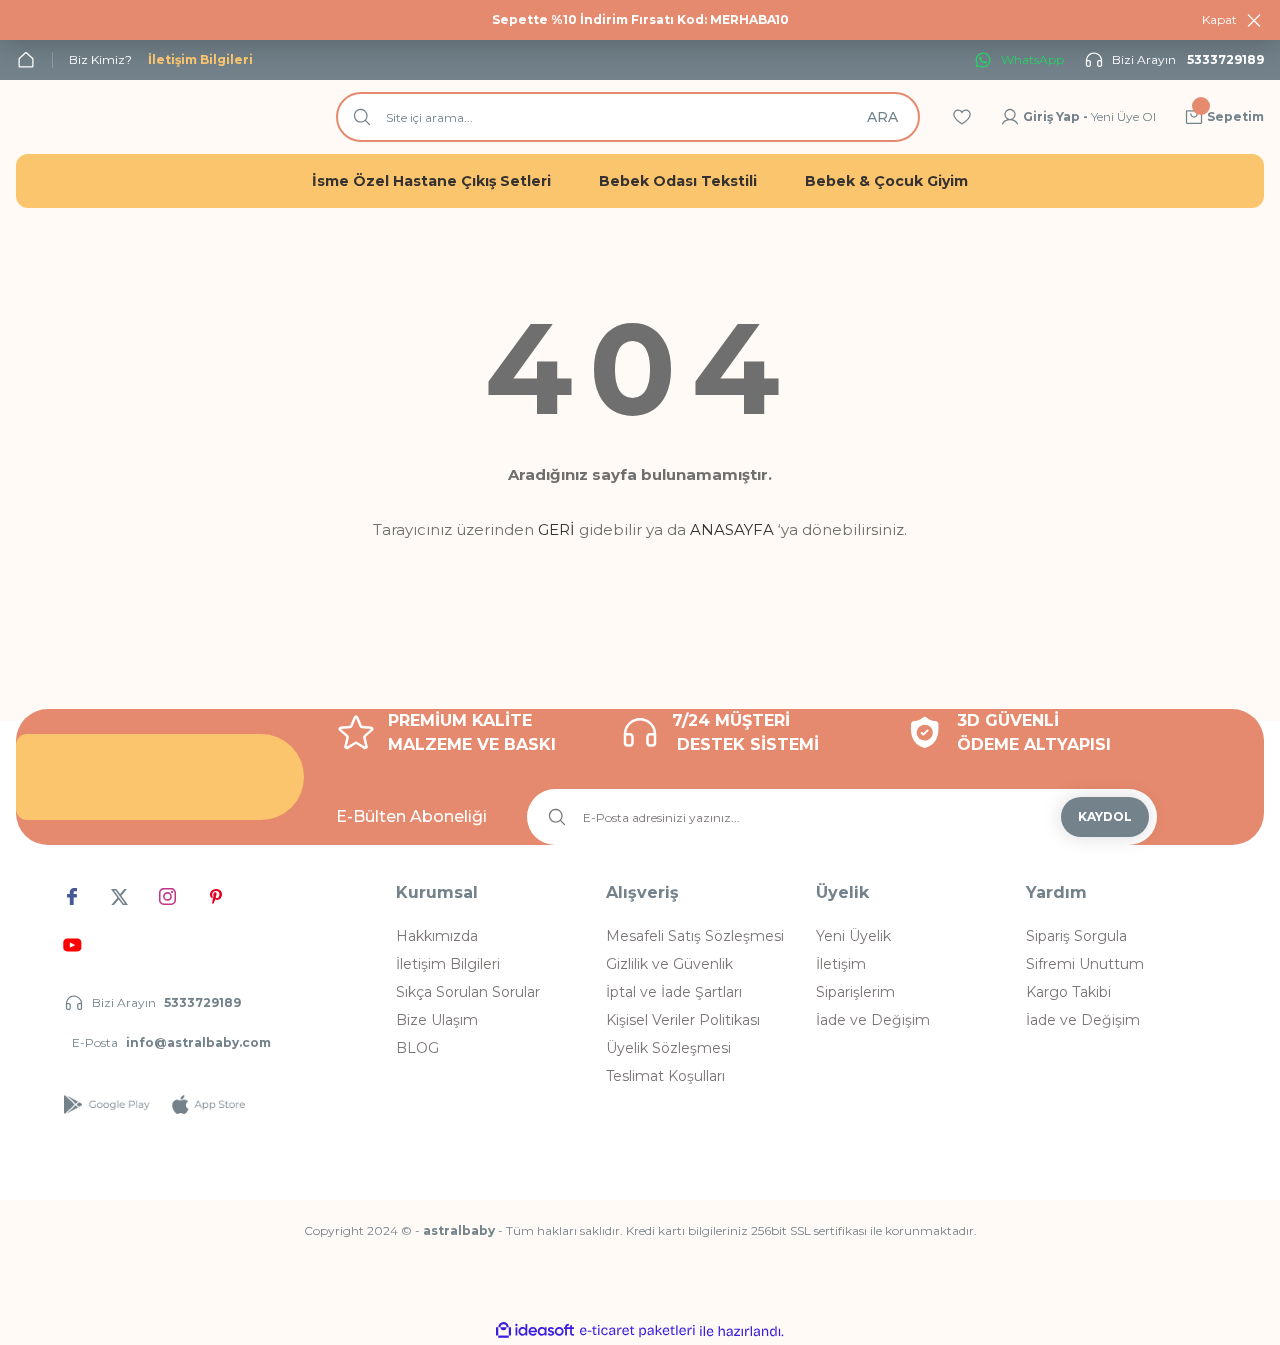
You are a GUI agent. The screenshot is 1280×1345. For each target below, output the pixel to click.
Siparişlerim (855, 992)
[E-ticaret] (637, 1331)
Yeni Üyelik (853, 936)
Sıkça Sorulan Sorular (468, 992)
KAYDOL (1105, 816)
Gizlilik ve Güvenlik (669, 964)
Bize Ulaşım (437, 1020)
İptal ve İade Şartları (674, 992)
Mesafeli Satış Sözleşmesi (695, 936)
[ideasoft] (535, 1331)
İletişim (841, 964)
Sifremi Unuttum (1085, 964)
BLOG (417, 1048)
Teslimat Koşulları (665, 1076)
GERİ (556, 529)
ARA (882, 117)
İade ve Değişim (873, 1020)
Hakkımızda (437, 936)
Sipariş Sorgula (1076, 936)
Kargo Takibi (1068, 992)
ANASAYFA (732, 529)
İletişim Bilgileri (448, 964)
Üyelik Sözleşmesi (668, 1048)
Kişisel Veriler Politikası (683, 1020)
